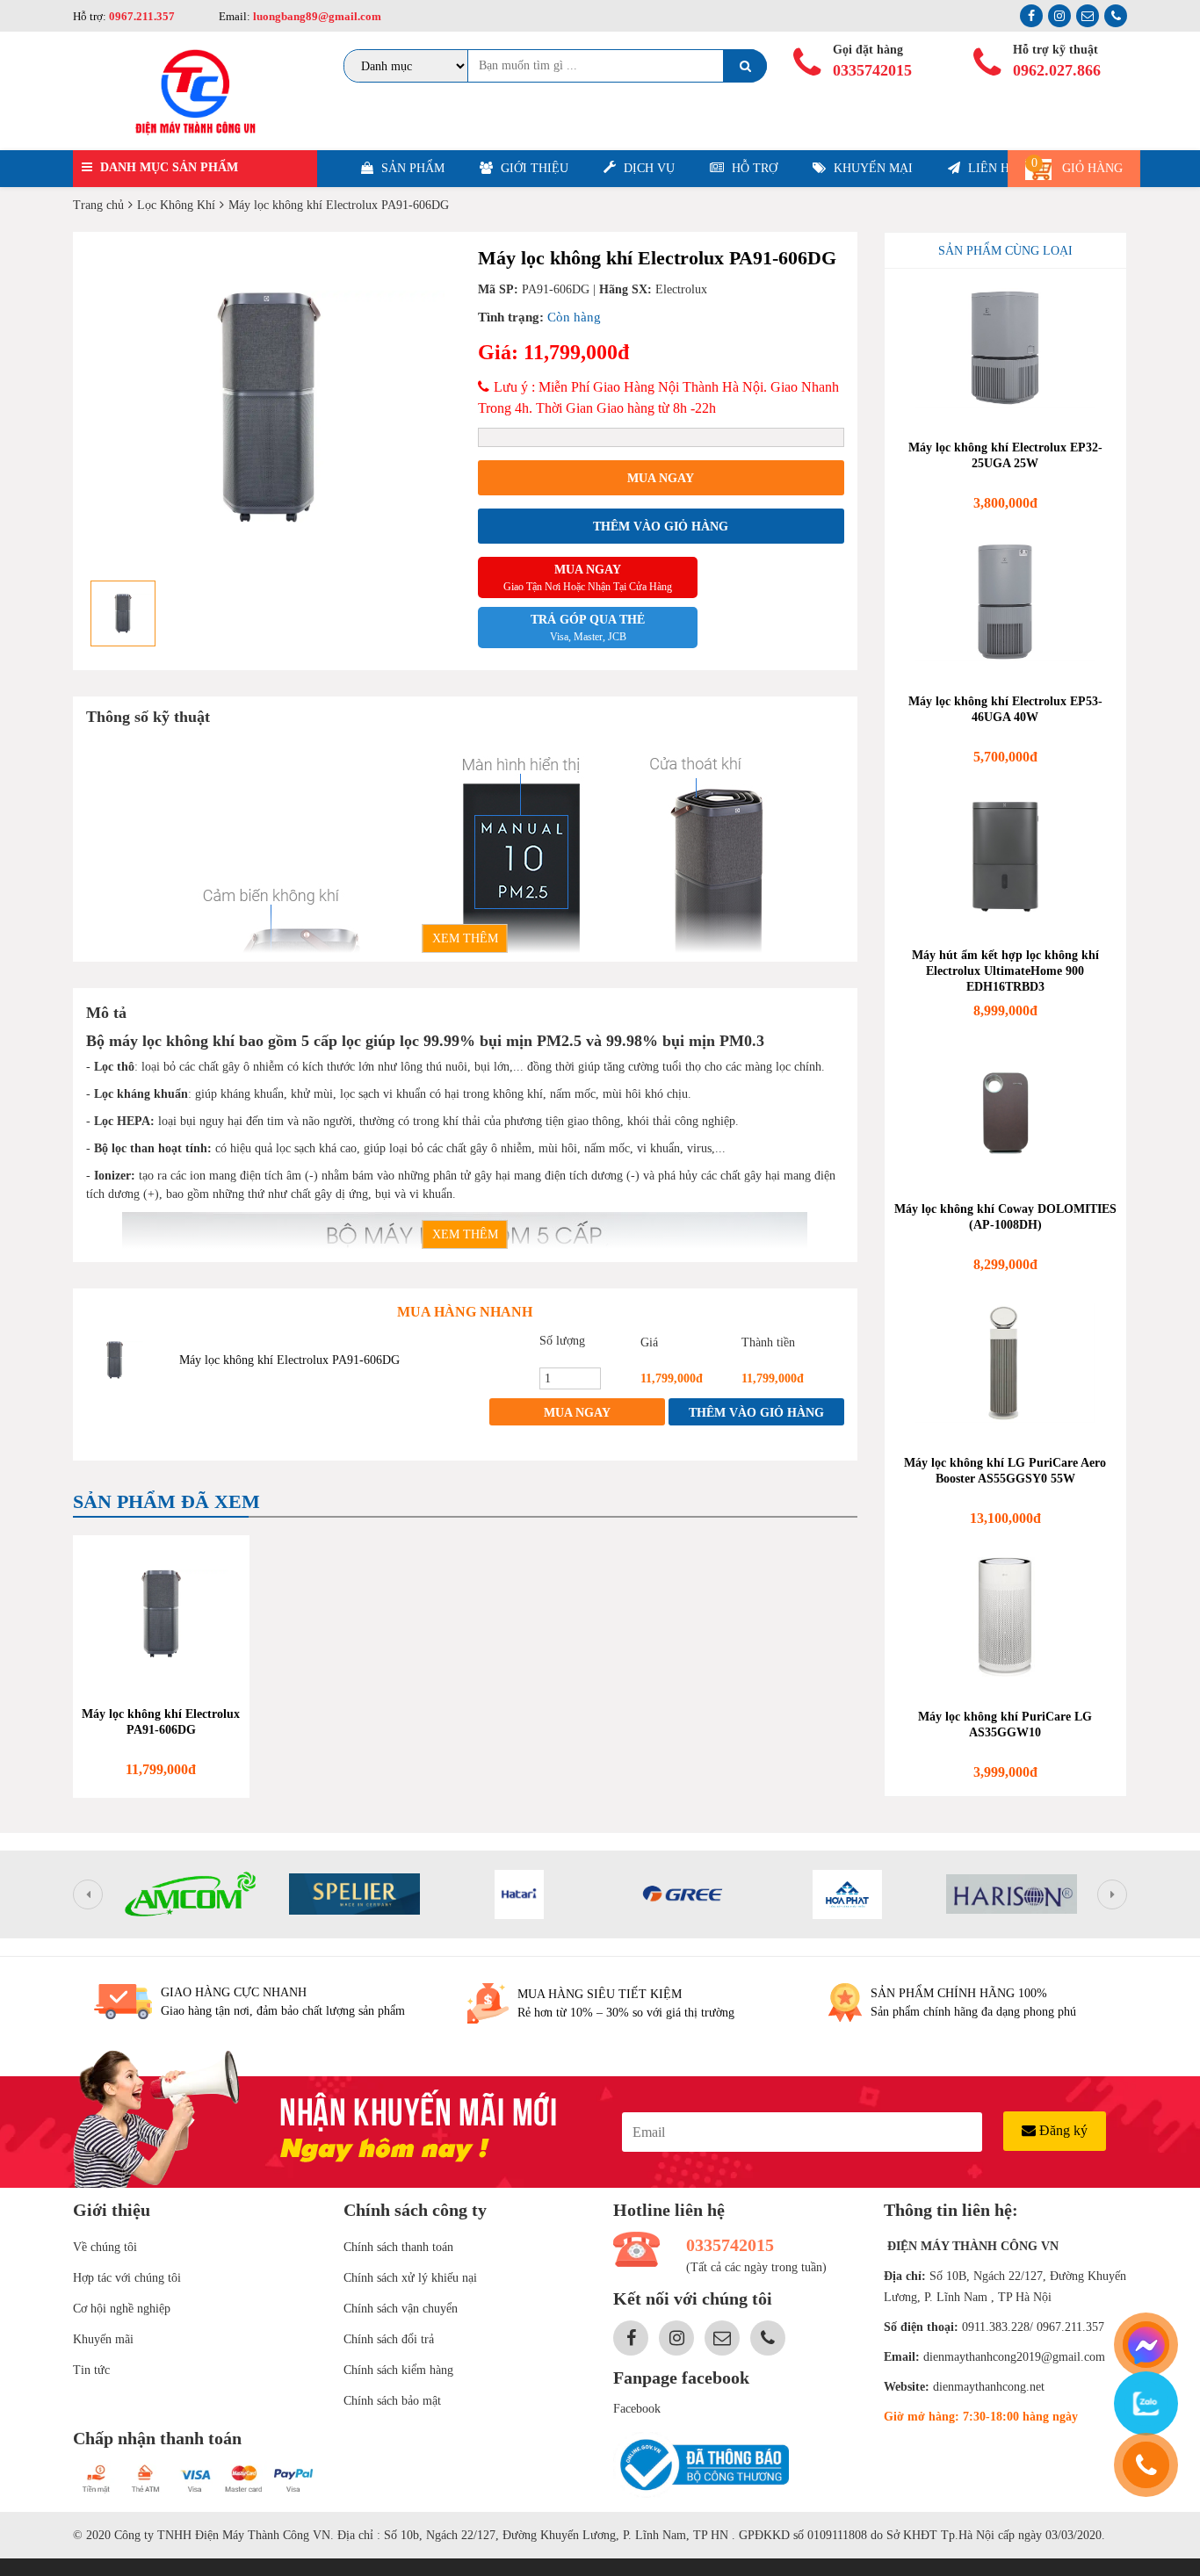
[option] (269, 408)
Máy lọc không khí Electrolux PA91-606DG (289, 1360)
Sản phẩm (411, 168)
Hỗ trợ (753, 168)
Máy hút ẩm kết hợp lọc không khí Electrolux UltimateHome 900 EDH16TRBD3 (1005, 971)
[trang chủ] (195, 91)
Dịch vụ (647, 168)
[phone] (1146, 2465)
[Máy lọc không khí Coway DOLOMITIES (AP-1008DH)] (1006, 1109)
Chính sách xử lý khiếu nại (410, 2278)
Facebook (637, 2409)
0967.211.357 (142, 16)
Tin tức (91, 2370)
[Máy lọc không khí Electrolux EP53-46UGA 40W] (1006, 602)
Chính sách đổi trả (389, 2339)
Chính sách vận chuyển (401, 2309)
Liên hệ (991, 168)
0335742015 (872, 70)
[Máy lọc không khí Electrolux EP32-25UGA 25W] (1006, 348)
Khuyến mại (871, 168)
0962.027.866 (1057, 70)
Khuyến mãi (103, 2339)
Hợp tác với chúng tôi (127, 2278)
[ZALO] (1146, 2403)
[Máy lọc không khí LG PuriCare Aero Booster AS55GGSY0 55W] (1006, 1363)
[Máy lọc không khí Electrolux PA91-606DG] (115, 1360)
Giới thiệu (533, 168)
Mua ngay (661, 478)
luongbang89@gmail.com (316, 16)
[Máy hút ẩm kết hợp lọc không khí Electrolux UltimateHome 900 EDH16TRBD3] (1006, 855)
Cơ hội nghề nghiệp (122, 2309)
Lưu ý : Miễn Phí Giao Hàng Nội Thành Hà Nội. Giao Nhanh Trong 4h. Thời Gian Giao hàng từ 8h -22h (658, 397)
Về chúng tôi (105, 2247)
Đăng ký (1062, 2130)
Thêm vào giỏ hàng (661, 527)
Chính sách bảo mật (392, 2401)
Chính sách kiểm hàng (398, 2370)
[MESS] (1146, 2345)
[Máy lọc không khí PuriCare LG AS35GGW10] (1006, 1617)
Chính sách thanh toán (398, 2247)
